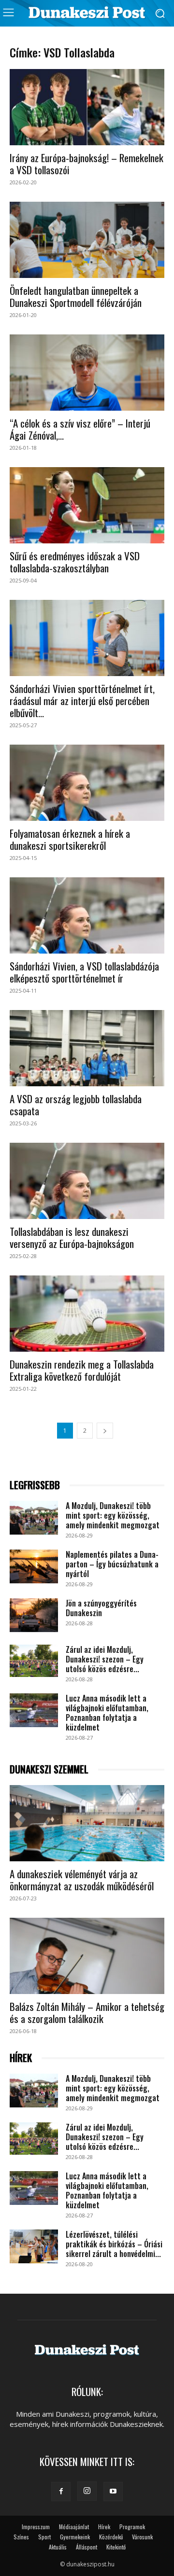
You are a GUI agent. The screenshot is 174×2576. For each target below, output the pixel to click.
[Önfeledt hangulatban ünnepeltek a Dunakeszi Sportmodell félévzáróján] (87, 240)
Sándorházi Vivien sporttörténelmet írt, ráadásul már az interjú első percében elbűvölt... (82, 700)
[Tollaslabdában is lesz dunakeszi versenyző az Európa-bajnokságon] (87, 1181)
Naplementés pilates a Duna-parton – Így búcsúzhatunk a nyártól (112, 1564)
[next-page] (105, 1431)
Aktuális (58, 2547)
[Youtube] (113, 2492)
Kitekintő (116, 2547)
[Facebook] (61, 2492)
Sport (44, 2537)
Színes (21, 2537)
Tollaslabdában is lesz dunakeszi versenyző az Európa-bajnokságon (72, 1237)
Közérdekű (111, 2537)
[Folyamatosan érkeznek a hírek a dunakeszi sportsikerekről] (87, 783)
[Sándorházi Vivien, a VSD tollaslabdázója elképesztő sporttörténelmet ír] (87, 915)
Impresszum (36, 2527)
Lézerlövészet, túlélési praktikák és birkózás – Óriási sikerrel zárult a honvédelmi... (114, 2244)
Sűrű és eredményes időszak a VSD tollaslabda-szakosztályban (75, 562)
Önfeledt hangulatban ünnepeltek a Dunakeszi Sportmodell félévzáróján (76, 296)
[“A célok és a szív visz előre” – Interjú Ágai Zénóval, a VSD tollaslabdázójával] (87, 373)
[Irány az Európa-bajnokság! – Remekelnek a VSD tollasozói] (87, 107)
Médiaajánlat (74, 2527)
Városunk (142, 2537)
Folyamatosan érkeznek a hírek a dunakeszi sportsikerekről (70, 839)
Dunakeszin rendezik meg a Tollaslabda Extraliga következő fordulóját (82, 1370)
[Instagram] (87, 2491)
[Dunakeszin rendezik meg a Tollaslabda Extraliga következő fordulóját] (87, 1314)
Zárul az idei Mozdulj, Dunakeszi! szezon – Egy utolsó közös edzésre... (105, 1659)
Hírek (104, 2527)
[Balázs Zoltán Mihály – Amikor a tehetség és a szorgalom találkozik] (87, 1956)
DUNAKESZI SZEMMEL (49, 1769)
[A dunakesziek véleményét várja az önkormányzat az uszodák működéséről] (87, 1823)
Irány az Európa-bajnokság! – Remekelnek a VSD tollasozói (87, 164)
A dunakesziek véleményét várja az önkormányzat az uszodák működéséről (82, 1880)
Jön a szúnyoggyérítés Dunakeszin (101, 1608)
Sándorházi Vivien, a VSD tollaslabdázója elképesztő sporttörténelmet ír (84, 972)
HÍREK (21, 2058)
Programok (132, 2527)
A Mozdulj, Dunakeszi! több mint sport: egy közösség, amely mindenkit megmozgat (113, 1515)
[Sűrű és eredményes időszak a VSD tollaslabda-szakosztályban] (87, 505)
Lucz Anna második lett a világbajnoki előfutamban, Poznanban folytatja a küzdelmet (107, 1713)
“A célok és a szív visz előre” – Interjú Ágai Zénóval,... (80, 429)
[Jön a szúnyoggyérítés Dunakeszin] (34, 1615)
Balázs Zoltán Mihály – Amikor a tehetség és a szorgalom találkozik (87, 2012)
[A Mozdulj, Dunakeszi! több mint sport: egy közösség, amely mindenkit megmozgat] (34, 1518)
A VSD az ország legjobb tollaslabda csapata (76, 1105)
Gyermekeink (75, 2537)
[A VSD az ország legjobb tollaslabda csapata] (87, 1048)
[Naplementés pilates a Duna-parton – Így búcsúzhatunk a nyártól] (34, 1566)
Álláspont (87, 2547)
